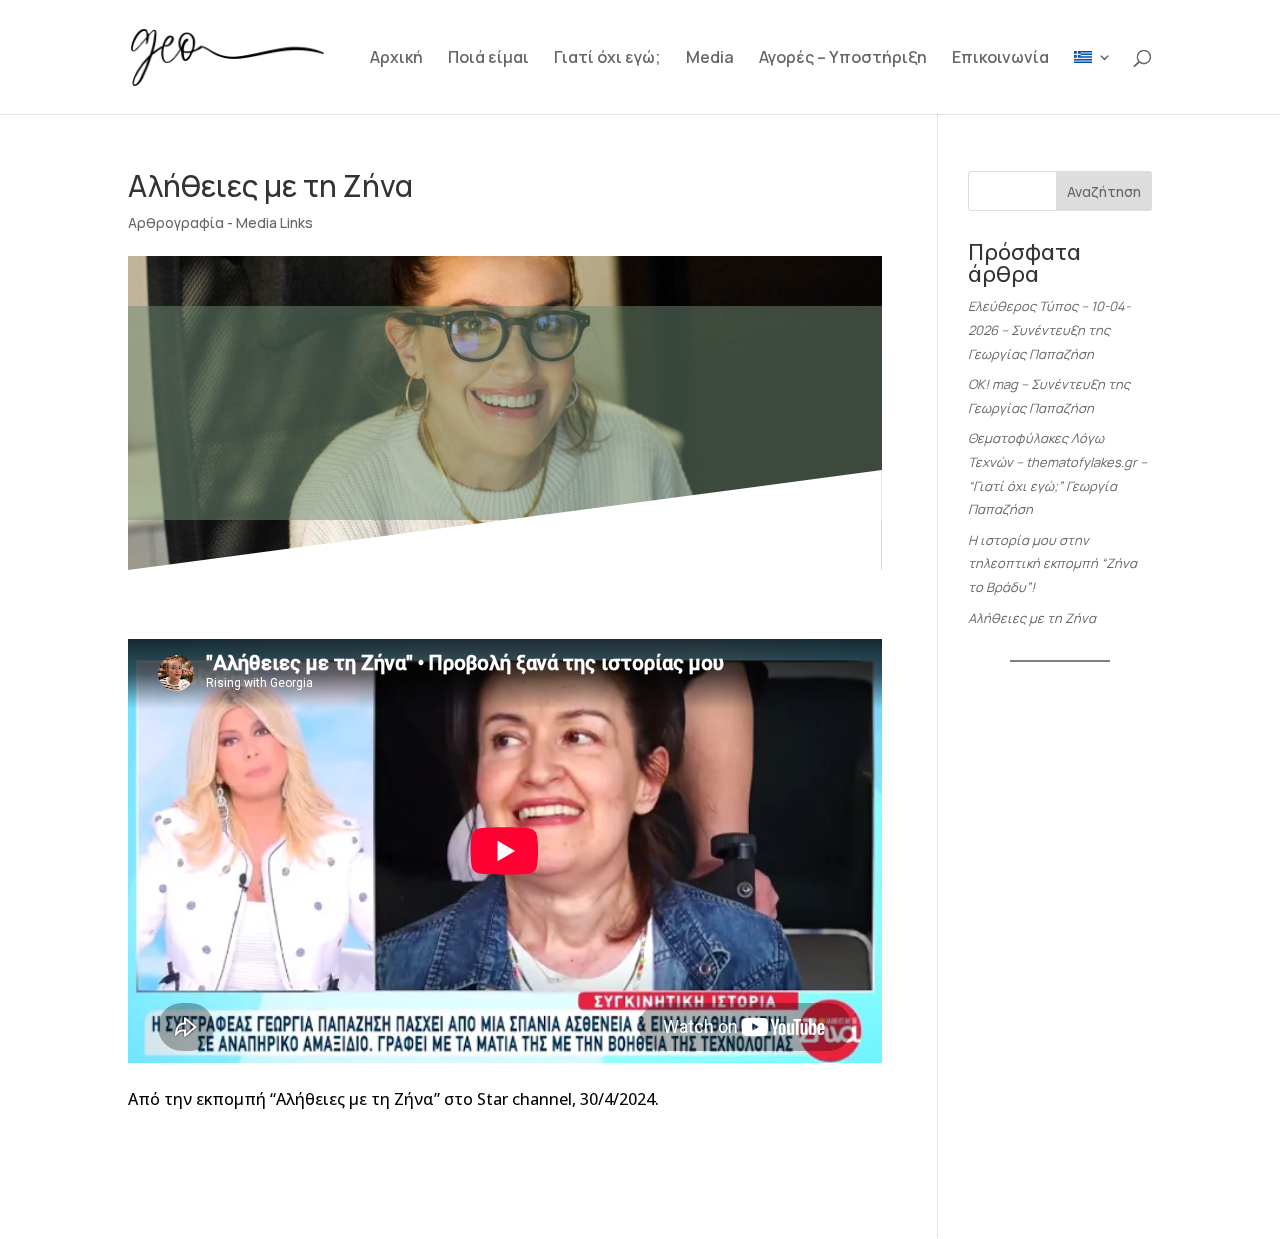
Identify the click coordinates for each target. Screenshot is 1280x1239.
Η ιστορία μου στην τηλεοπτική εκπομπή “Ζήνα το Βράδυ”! (1052, 564)
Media (710, 59)
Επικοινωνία (1000, 59)
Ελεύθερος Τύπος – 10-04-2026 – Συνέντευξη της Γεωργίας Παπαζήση (1049, 330)
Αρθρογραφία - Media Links (220, 222)
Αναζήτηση (1104, 191)
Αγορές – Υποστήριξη (843, 59)
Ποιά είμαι (488, 59)
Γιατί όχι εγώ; (607, 59)
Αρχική (396, 59)
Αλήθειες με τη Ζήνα (1032, 618)
